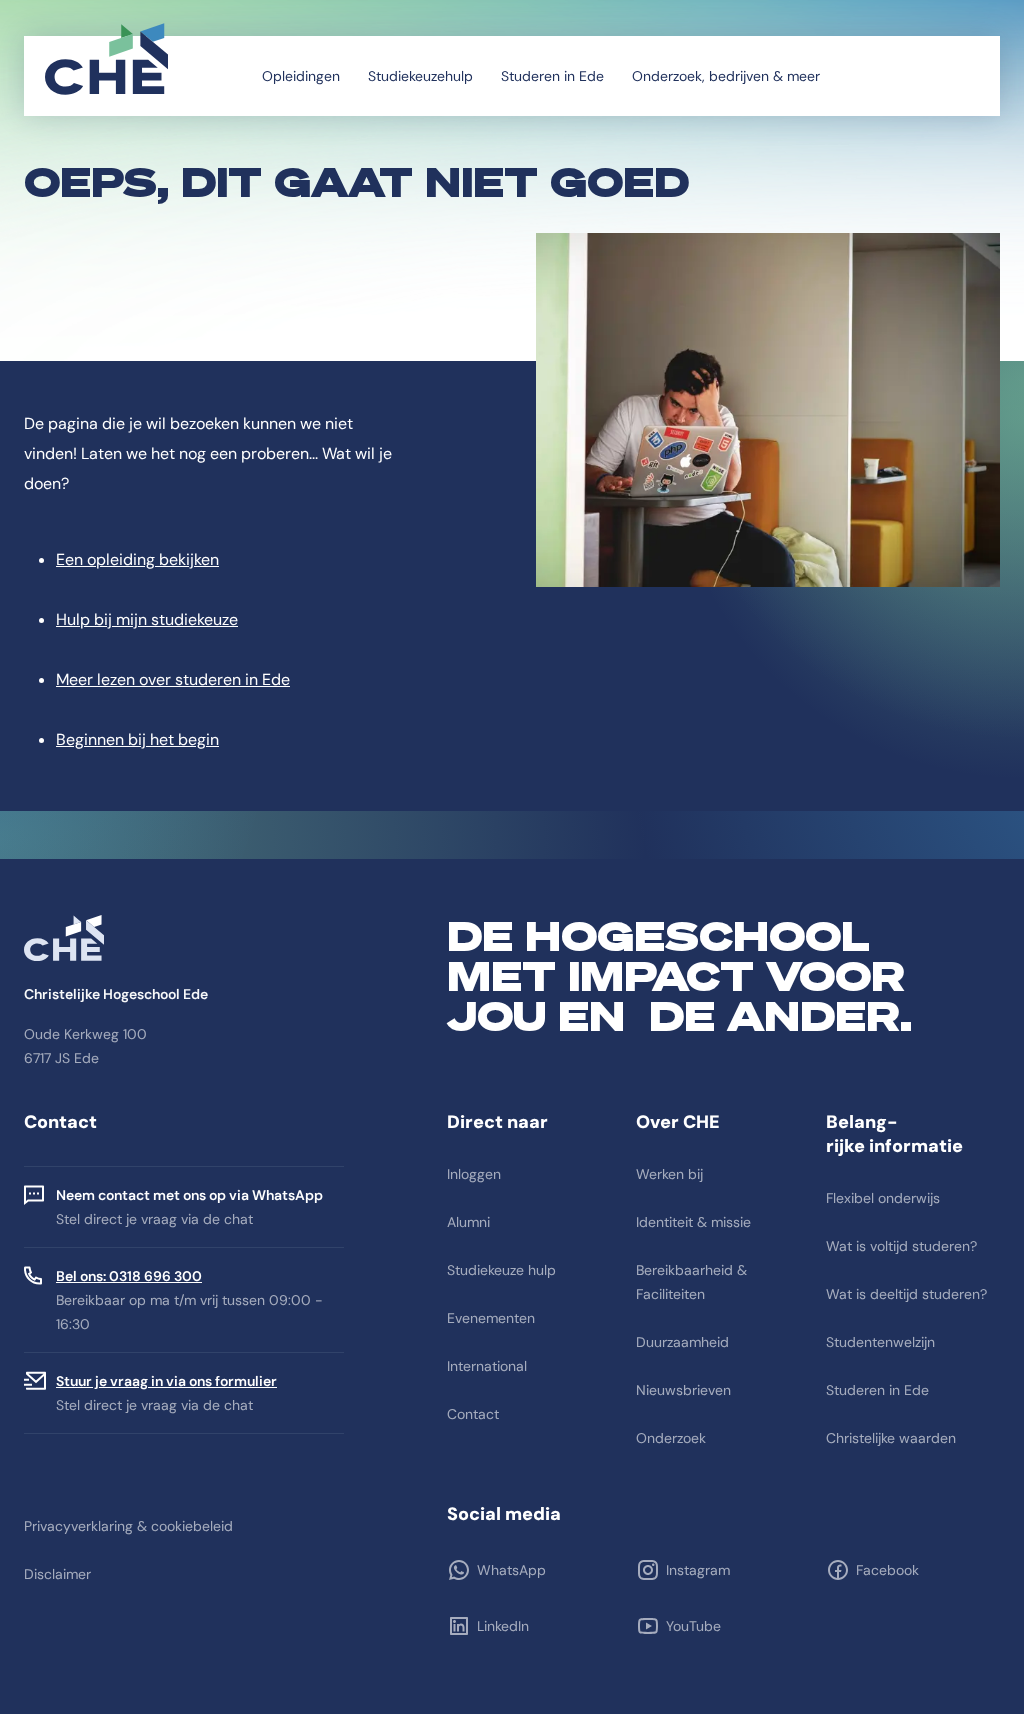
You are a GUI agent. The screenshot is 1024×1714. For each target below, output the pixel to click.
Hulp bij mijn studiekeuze (147, 619)
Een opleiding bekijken (137, 559)
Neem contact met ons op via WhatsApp (189, 1195)
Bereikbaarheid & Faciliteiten (691, 1282)
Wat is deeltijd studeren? (906, 1294)
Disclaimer (57, 1574)
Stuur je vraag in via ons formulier (166, 1381)
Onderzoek (671, 1438)
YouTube (693, 1626)
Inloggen (474, 1174)
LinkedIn (503, 1626)
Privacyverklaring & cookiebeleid (128, 1526)
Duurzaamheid (682, 1342)
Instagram (698, 1570)
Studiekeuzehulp (420, 76)
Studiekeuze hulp (501, 1270)
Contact (473, 1414)
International (487, 1366)
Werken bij (669, 1174)
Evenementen (491, 1318)
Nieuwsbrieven (683, 1390)
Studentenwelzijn (880, 1342)
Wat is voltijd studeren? (901, 1246)
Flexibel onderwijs (883, 1198)
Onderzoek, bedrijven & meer (726, 76)
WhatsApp (511, 1570)
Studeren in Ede (552, 76)
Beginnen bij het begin (137, 739)
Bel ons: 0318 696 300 (129, 1276)
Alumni (468, 1222)
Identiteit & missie (693, 1222)
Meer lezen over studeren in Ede (173, 679)
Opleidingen (301, 76)
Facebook (887, 1570)
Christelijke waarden (891, 1438)
